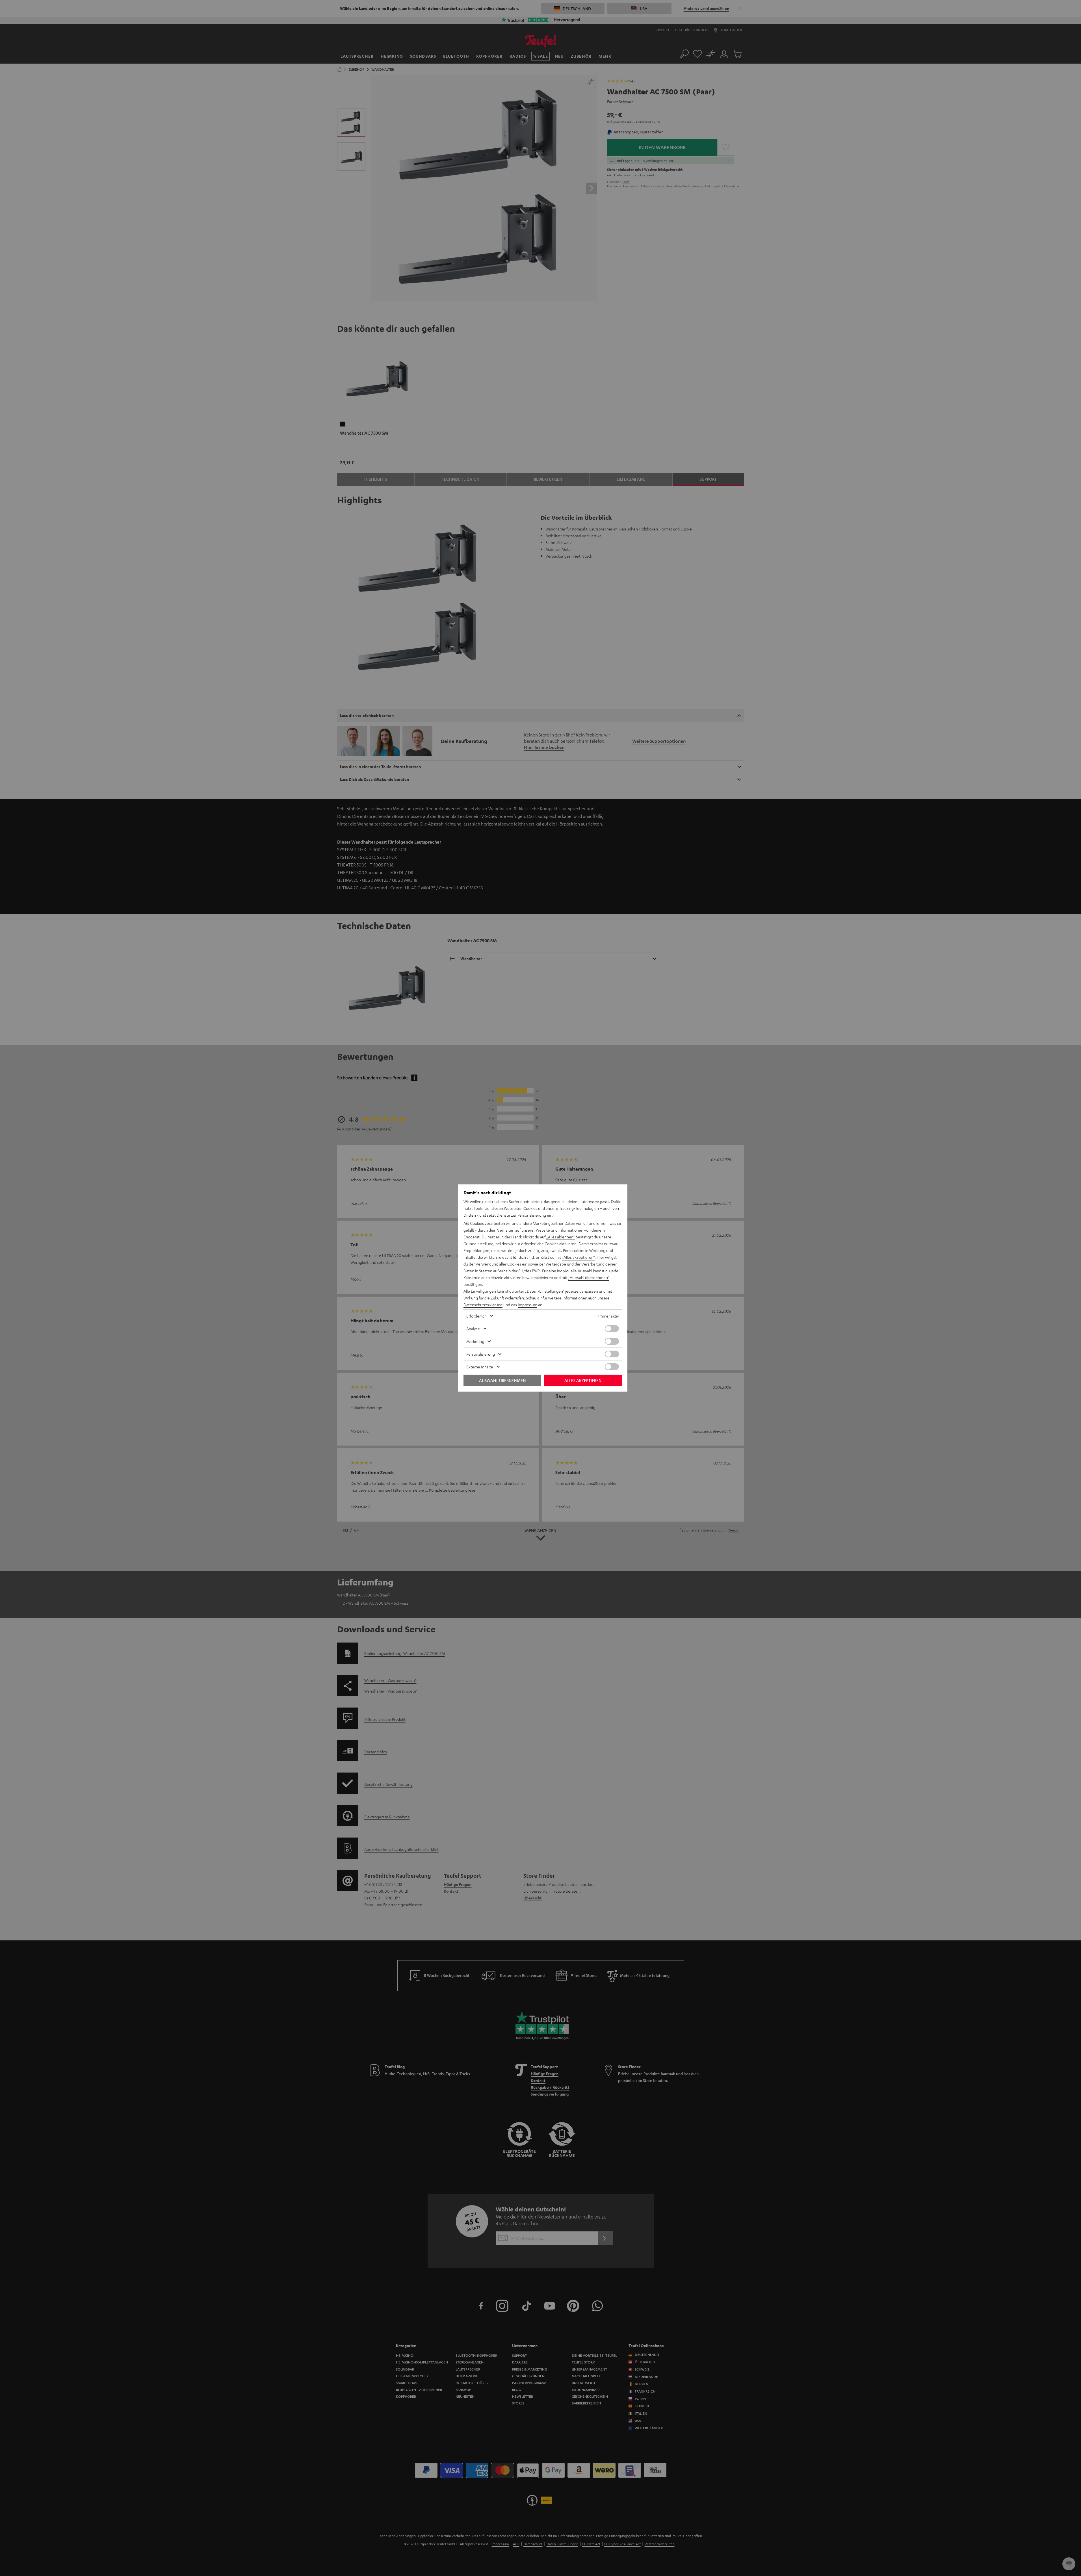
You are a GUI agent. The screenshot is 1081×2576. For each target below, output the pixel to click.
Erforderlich (476, 1316)
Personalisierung (481, 1354)
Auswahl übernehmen (502, 1380)
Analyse (473, 1329)
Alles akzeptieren (583, 1380)
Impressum (527, 1305)
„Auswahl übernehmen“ (589, 1277)
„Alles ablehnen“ (561, 1237)
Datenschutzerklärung (483, 1305)
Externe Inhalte (480, 1367)
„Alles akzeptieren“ (578, 1257)
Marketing (475, 1341)
